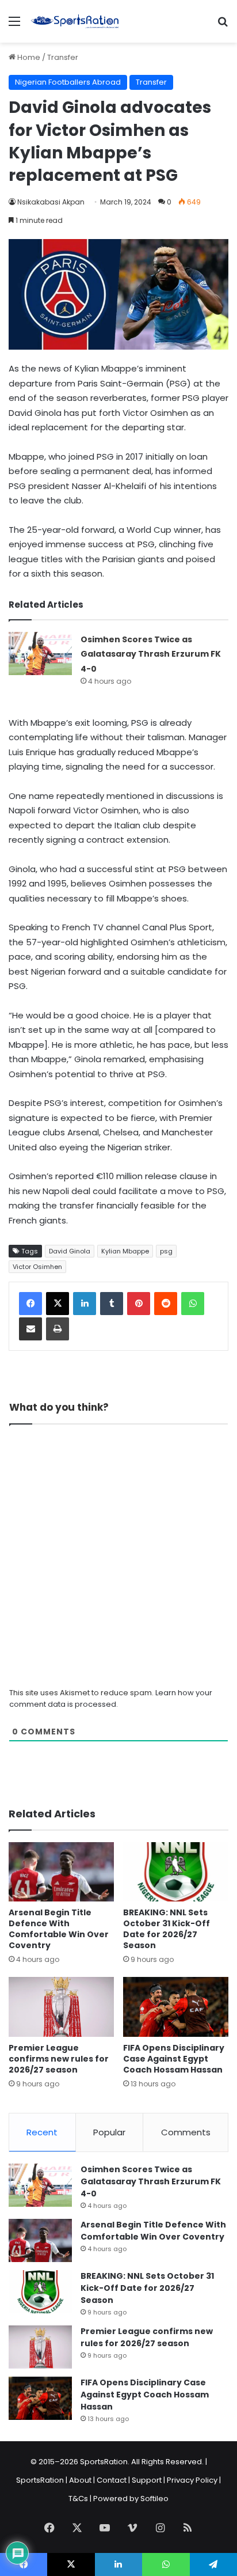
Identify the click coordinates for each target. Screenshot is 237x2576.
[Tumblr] (112, 1304)
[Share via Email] (30, 1329)
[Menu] (14, 26)
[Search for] (223, 26)
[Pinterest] (139, 1304)
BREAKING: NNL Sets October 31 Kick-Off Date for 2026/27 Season (167, 1929)
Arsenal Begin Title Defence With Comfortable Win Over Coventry (59, 1929)
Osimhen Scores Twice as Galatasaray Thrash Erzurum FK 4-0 (151, 654)
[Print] (58, 1329)
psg (166, 1251)
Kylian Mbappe (125, 1251)
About (80, 2480)
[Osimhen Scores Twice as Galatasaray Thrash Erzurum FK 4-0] (40, 654)
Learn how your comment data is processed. (111, 1698)
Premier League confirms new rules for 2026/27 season (59, 2059)
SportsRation (40, 2480)
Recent (42, 2132)
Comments (186, 2132)
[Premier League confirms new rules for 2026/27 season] (61, 2007)
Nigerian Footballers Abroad (68, 82)
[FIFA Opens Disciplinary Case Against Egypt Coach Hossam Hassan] (176, 2007)
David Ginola (70, 1251)
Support (147, 2480)
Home (28, 57)
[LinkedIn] (85, 1304)
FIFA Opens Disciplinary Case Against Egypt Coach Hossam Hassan (174, 2059)
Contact (112, 2480)
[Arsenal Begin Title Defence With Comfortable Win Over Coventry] (61, 1872)
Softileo (154, 2499)
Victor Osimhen (37, 1267)
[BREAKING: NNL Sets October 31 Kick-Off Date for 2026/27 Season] (176, 1872)
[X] (58, 1304)
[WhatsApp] (193, 1304)
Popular (109, 2132)
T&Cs (78, 2499)
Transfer (63, 57)
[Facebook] (30, 1304)
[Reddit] (166, 1304)
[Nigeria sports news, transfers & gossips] (75, 21)
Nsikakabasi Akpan (51, 202)
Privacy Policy (192, 2480)
